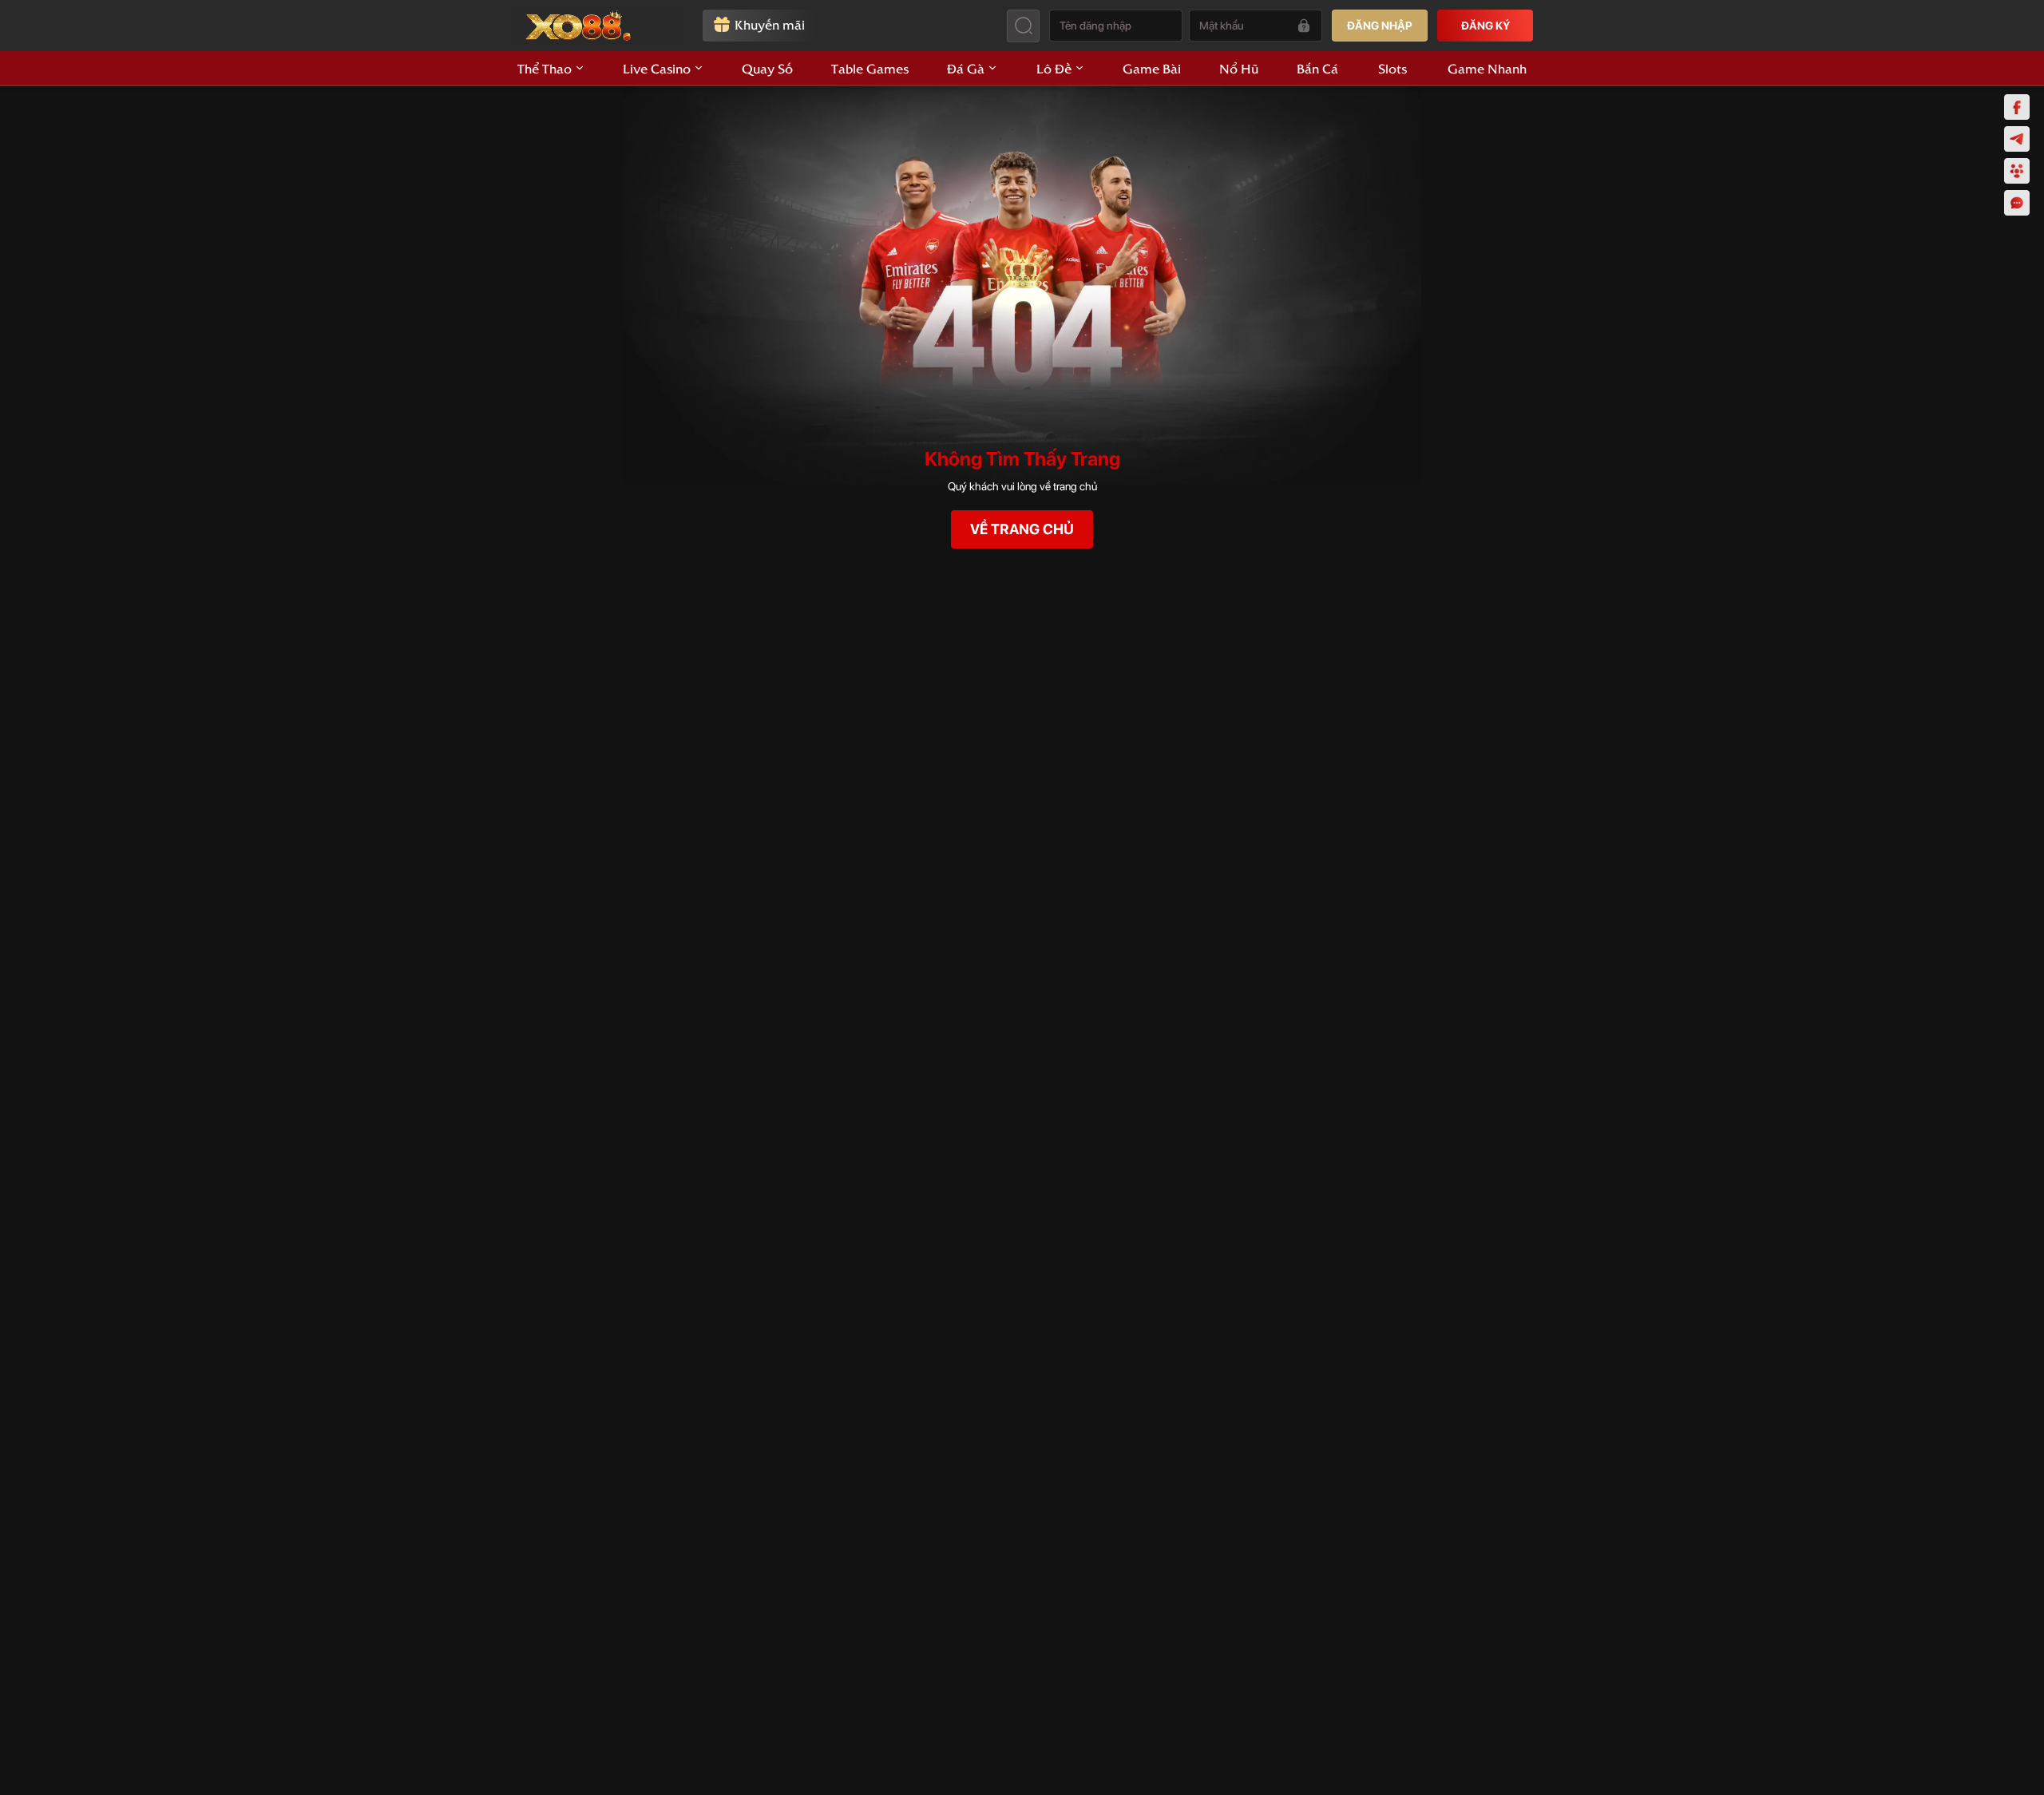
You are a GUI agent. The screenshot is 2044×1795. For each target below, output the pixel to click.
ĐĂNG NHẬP (1380, 26)
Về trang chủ (1022, 529)
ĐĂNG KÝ (1485, 26)
